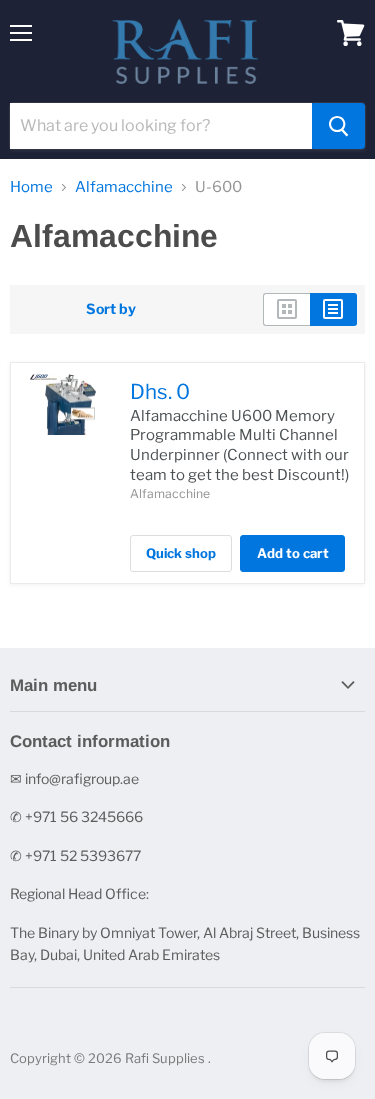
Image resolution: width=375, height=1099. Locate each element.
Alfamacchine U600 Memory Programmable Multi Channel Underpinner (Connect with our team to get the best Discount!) (239, 445)
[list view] (333, 309)
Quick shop (181, 553)
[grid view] (286, 309)
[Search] (338, 126)
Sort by (111, 309)
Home (31, 187)
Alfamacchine (124, 187)
